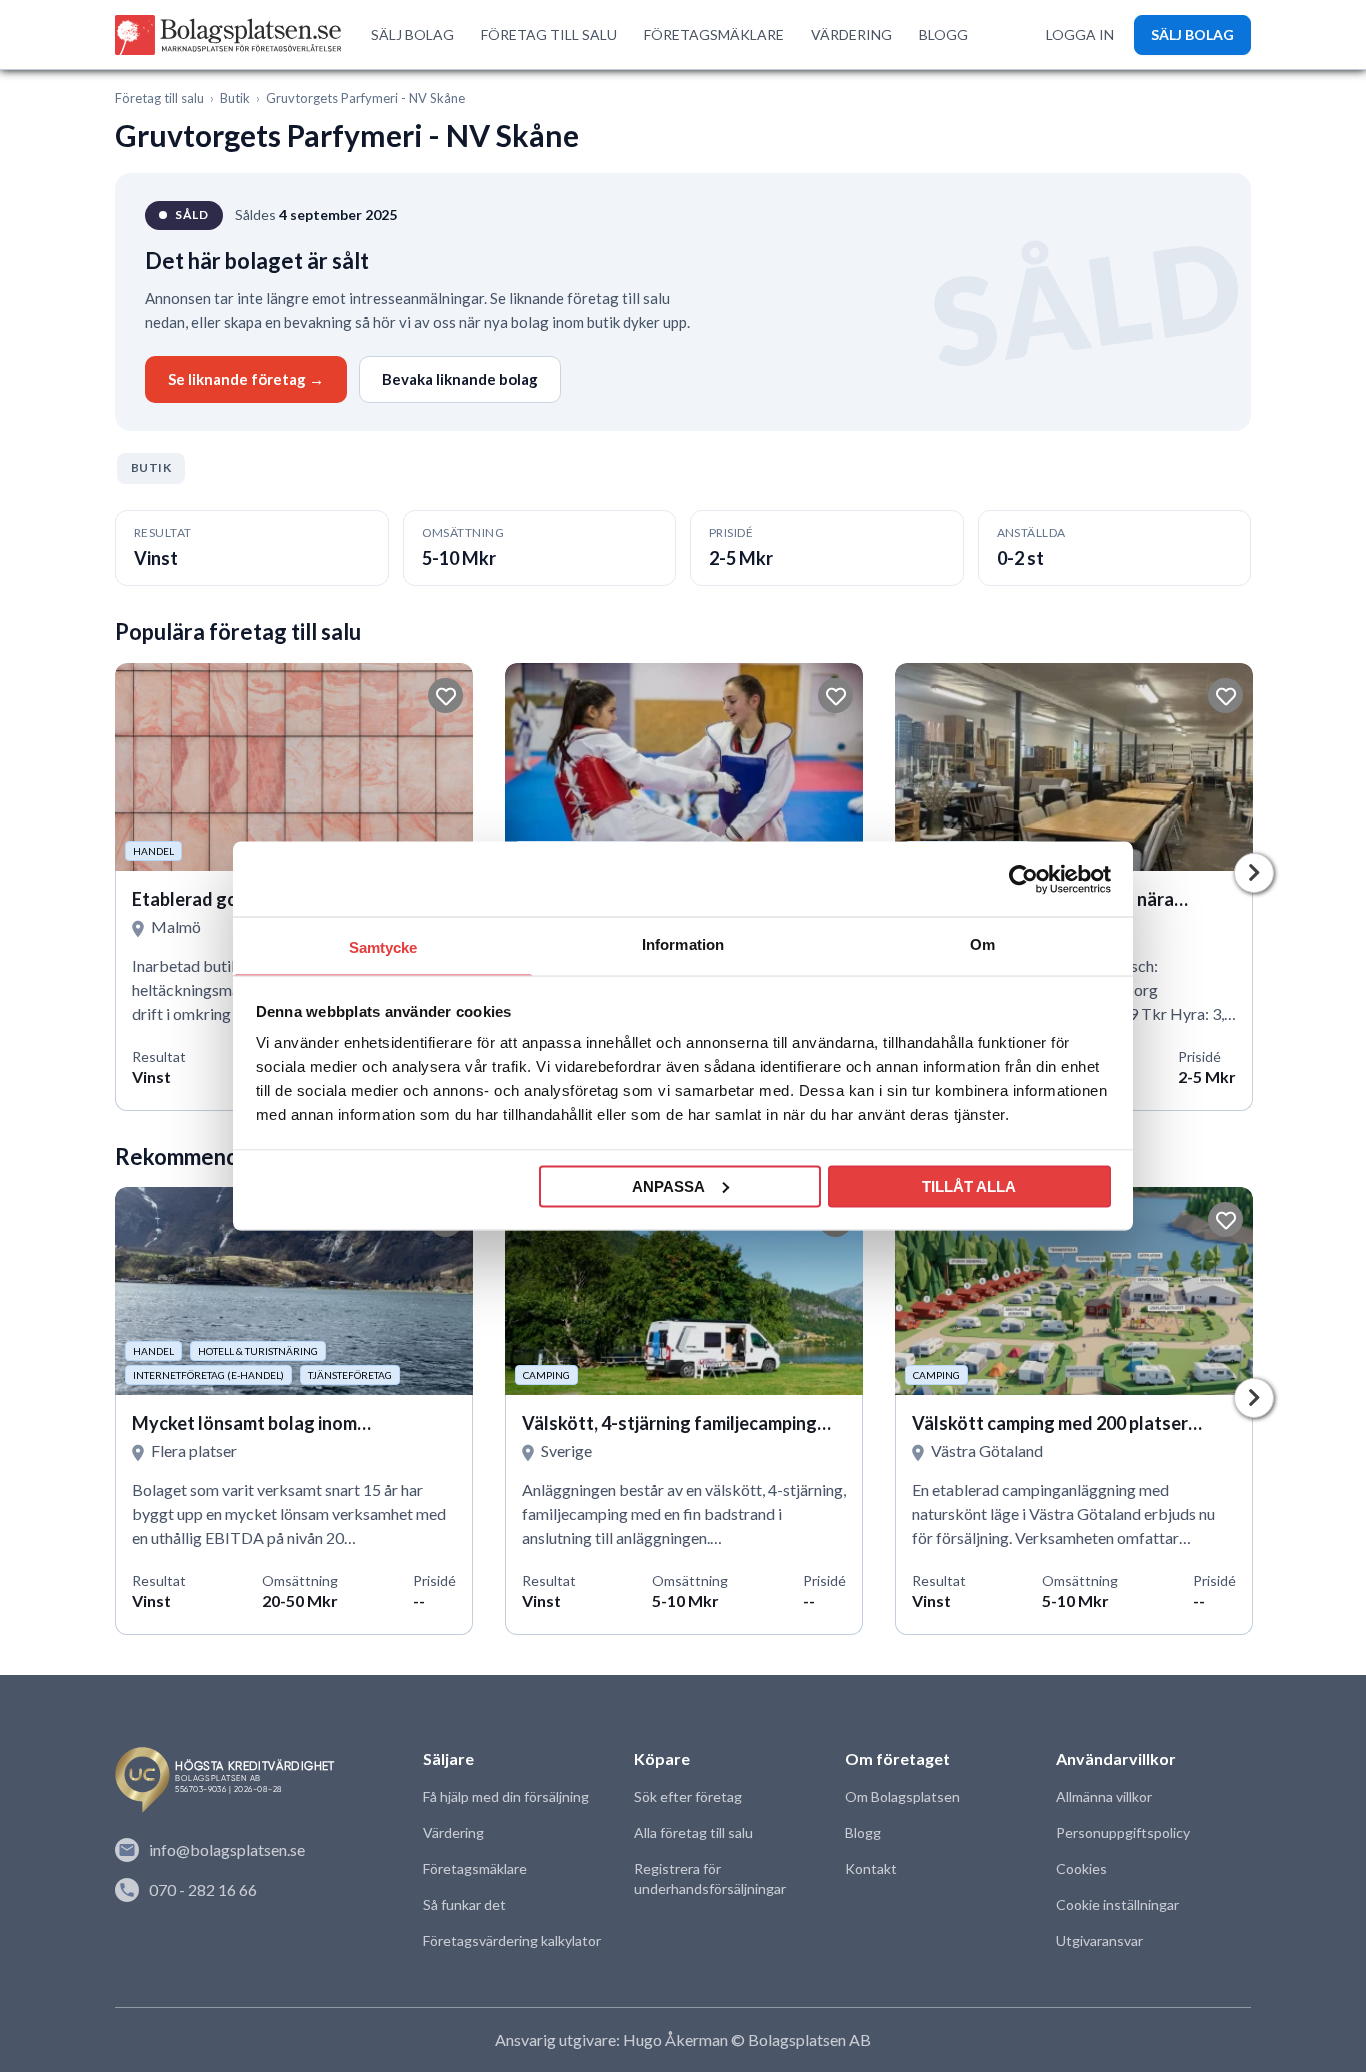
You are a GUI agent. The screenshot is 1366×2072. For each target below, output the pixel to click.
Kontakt (871, 1868)
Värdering (453, 1832)
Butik (235, 98)
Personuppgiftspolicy (1123, 1832)
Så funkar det (464, 1904)
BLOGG (943, 34)
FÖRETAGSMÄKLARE (714, 34)
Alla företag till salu (693, 1832)
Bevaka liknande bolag (460, 379)
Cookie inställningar (1117, 1904)
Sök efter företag (688, 1796)
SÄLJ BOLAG (412, 34)
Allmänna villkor (1104, 1796)
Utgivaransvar (1099, 1940)
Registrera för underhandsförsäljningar (710, 1878)
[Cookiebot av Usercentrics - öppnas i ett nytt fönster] (1023, 879)
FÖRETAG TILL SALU (549, 34)
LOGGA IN (1080, 34)
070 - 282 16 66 (203, 1889)
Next (1254, 873)
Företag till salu (159, 98)
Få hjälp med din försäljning (506, 1796)
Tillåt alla (969, 1185)
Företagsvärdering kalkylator (512, 1940)
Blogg (863, 1832)
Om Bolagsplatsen (902, 1796)
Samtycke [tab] (383, 947)
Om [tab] (982, 944)
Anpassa (668, 1185)
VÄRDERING (851, 34)
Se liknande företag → (246, 379)
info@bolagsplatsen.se (227, 1849)
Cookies (1081, 1868)
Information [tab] (683, 944)
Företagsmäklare (475, 1868)
